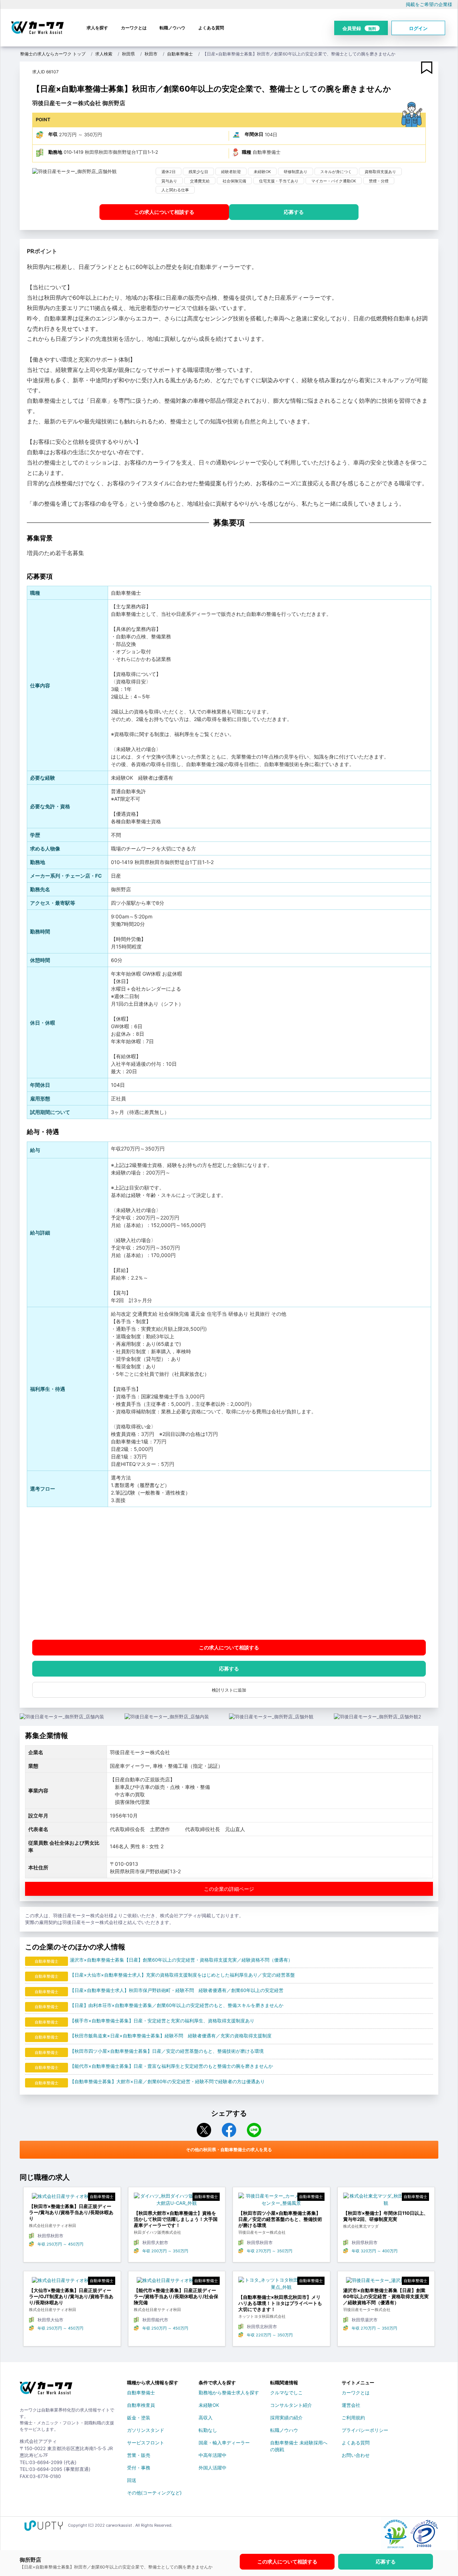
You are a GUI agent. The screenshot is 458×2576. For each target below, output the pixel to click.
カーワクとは (134, 28)
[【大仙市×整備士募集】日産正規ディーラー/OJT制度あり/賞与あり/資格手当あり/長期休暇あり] (72, 2282)
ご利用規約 (353, 2418)
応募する (294, 212)
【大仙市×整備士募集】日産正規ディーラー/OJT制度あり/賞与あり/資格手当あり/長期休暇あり (71, 2296)
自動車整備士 (180, 54)
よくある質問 (211, 28)
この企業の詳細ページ (229, 1889)
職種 (247, 152)
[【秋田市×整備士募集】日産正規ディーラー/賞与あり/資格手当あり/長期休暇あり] (72, 2198)
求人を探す (97, 28)
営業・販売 (139, 2455)
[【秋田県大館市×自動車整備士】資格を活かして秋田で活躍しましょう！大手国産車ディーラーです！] (177, 2201)
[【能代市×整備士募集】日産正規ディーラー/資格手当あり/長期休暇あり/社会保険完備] (177, 2282)
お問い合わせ (356, 2455)
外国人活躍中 (213, 2468)
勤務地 (55, 152)
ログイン (418, 28)
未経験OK (209, 2405)
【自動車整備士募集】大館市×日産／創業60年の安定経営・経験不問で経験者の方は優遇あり (167, 2081)
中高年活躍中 (213, 2455)
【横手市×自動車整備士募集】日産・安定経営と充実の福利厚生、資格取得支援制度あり (162, 2021)
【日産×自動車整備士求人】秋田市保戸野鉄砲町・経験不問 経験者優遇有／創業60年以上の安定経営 (177, 1990)
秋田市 (151, 54)
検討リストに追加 (229, 1690)
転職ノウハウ (172, 28)
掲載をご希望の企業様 (429, 4)
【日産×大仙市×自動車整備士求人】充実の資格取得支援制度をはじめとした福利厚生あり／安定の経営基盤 (182, 1975)
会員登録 (359, 28)
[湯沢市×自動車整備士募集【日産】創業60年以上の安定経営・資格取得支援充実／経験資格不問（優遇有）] (386, 2282)
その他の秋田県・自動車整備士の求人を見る (229, 2150)
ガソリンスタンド (146, 2430)
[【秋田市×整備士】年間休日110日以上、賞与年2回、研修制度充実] (386, 2201)
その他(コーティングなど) (154, 2493)
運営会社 (351, 2405)
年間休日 (254, 134)
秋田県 (128, 54)
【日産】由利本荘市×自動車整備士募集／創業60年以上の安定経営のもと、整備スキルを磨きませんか (177, 2005)
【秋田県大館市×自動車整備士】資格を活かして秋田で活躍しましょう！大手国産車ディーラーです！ (176, 2219)
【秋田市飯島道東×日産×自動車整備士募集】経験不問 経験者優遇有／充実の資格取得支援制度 (171, 2036)
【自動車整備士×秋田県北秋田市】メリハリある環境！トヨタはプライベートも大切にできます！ (280, 2303)
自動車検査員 (141, 2405)
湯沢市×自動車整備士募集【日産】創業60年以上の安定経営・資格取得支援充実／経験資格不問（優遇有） (181, 1960)
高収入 (206, 2418)
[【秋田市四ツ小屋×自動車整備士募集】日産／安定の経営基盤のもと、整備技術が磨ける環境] (281, 2201)
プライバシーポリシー (365, 2430)
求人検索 (104, 54)
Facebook (229, 2130)
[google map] (229, 1573)
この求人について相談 (164, 212)
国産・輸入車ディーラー (224, 2443)
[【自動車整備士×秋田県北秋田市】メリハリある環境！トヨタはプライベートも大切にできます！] (281, 2285)
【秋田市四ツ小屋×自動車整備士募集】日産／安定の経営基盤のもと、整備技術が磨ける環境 (167, 2051)
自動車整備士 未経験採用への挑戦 (299, 2444)
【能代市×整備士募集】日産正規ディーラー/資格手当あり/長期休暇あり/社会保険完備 (176, 2296)
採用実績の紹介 (286, 2418)
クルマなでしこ (286, 2393)
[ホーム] (46, 2391)
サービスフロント (146, 2443)
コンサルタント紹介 (291, 2405)
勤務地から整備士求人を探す (229, 2393)
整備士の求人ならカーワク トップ (53, 54)
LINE (254, 2130)
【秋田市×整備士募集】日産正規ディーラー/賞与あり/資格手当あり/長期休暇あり (71, 2212)
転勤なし (208, 2430)
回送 (132, 2480)
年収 (53, 134)
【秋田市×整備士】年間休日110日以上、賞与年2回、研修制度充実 (386, 2216)
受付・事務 (139, 2468)
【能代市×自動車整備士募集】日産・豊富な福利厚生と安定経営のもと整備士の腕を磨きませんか (171, 2066)
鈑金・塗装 (139, 2418)
